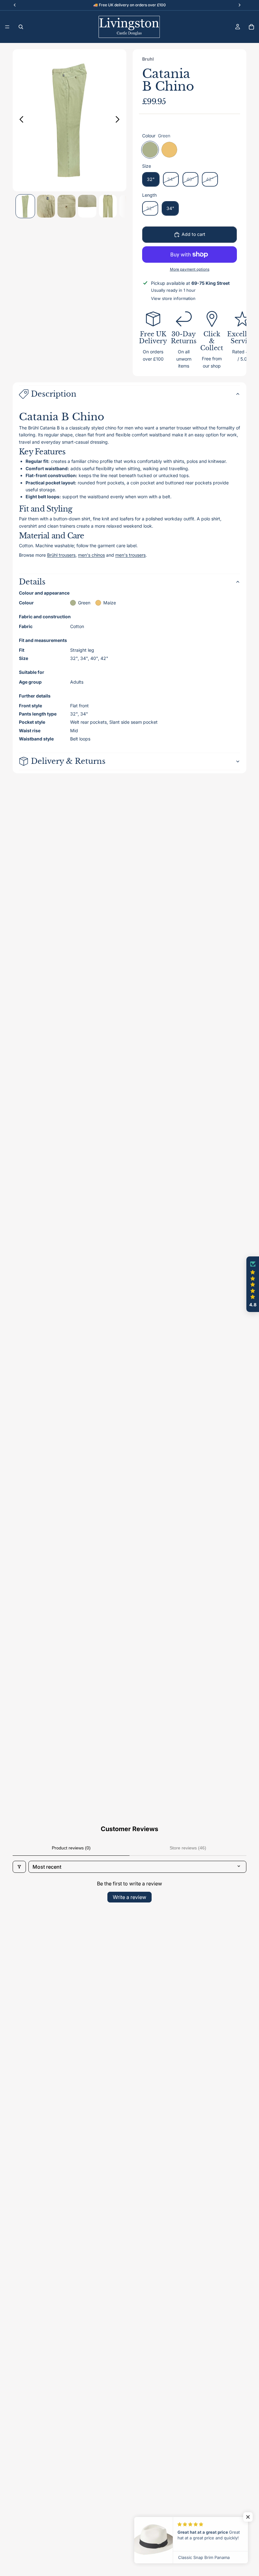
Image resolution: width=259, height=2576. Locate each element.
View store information (173, 298)
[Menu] (7, 27)
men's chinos (91, 555)
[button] (253, 1284)
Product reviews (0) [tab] (71, 1848)
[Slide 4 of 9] (87, 206)
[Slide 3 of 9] (66, 206)
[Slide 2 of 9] (46, 206)
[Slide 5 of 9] (108, 206)
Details (32, 582)
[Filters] (19, 1867)
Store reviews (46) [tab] (188, 1848)
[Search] (21, 27)
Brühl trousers (61, 555)
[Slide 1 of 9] (25, 206)
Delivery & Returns (68, 761)
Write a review (129, 1897)
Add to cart (193, 234)
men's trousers (130, 555)
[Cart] (251, 27)
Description (54, 394)
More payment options (190, 269)
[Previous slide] (20, 120)
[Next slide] (119, 120)
